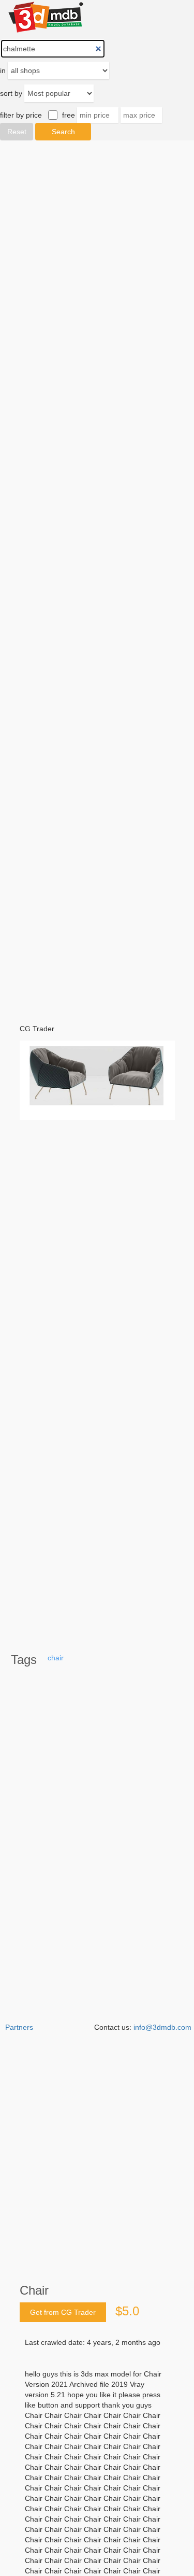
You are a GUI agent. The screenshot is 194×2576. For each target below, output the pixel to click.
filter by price (21, 115)
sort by (11, 93)
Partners (19, 2027)
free (69, 115)
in (3, 70)
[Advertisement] (97, 575)
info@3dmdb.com (162, 2027)
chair (56, 1658)
